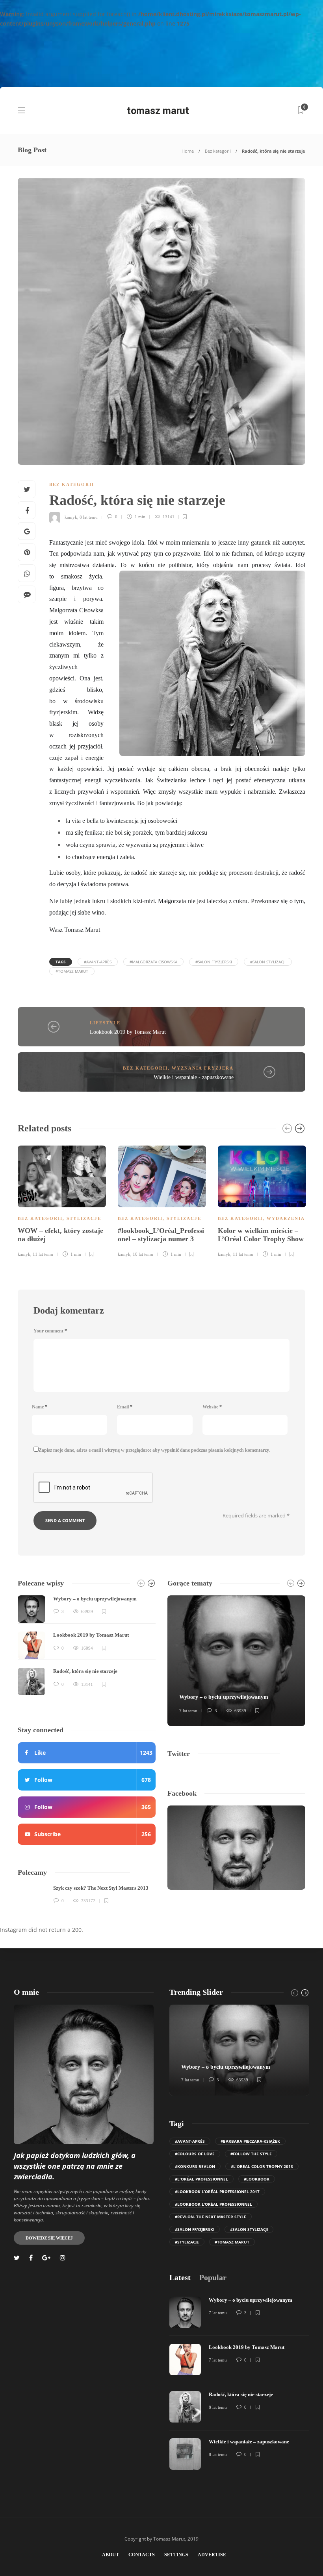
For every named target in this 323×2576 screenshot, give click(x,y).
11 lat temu (43, 1254)
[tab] (180, 2278)
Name (40, 1407)
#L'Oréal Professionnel (201, 2179)
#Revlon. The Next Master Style (211, 2217)
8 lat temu (89, 517)
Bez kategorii (218, 151)
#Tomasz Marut (72, 971)
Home (188, 151)
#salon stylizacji (268, 962)
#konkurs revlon (195, 2166)
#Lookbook (257, 2179)
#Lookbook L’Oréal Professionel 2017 (217, 2192)
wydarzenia (286, 1218)
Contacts (142, 2555)
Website (212, 1407)
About (110, 2555)
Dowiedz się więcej (49, 2238)
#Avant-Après (98, 962)
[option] (62, 1200)
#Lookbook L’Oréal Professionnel (213, 2204)
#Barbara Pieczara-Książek (250, 2141)
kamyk (71, 517)
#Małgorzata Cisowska (153, 962)
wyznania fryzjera (203, 1068)
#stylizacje (187, 2242)
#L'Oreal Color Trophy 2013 (262, 2166)
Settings (176, 2555)
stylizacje (84, 1218)
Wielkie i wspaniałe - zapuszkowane (194, 1077)
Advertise (212, 2555)
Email (125, 1407)
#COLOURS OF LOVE (195, 2154)
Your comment (50, 1331)
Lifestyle (105, 1023)
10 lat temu (143, 1254)
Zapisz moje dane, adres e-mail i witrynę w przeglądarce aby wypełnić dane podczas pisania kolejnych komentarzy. (154, 1450)
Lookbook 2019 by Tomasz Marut (128, 1032)
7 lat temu (188, 1711)
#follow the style (251, 2154)
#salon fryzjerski (214, 962)
